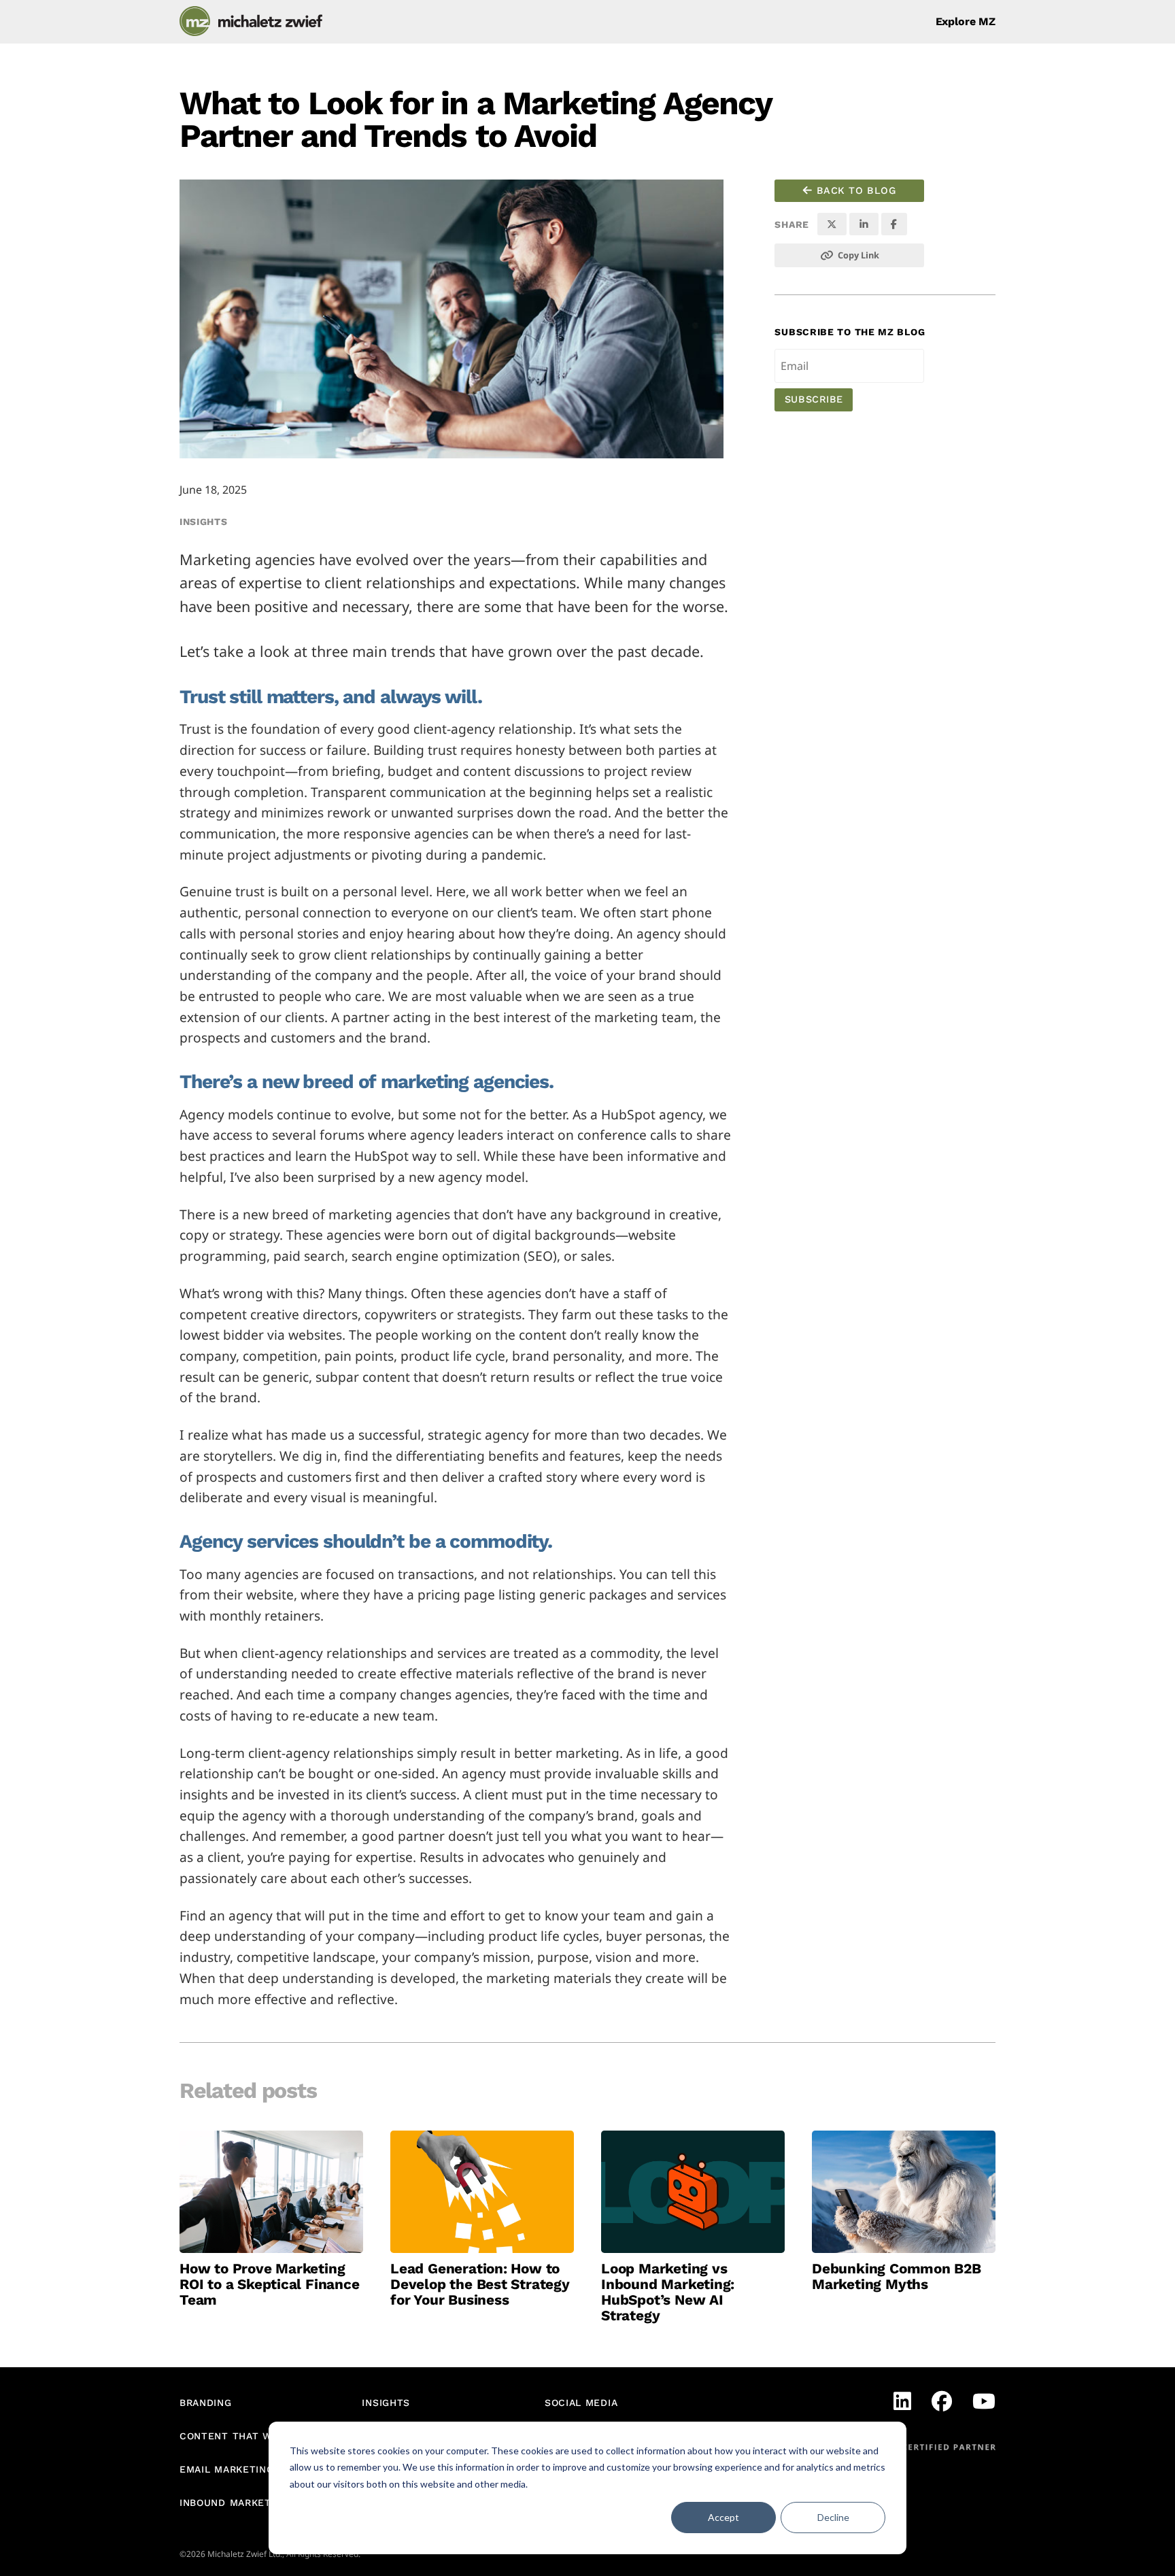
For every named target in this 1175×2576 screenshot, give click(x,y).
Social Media (581, 2403)
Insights (204, 522)
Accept (723, 2517)
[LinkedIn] (902, 2401)
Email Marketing (227, 2469)
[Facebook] (942, 2401)
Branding (206, 2403)
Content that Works (240, 2436)
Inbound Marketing (234, 2503)
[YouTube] (984, 2401)
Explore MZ (966, 22)
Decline (833, 2517)
